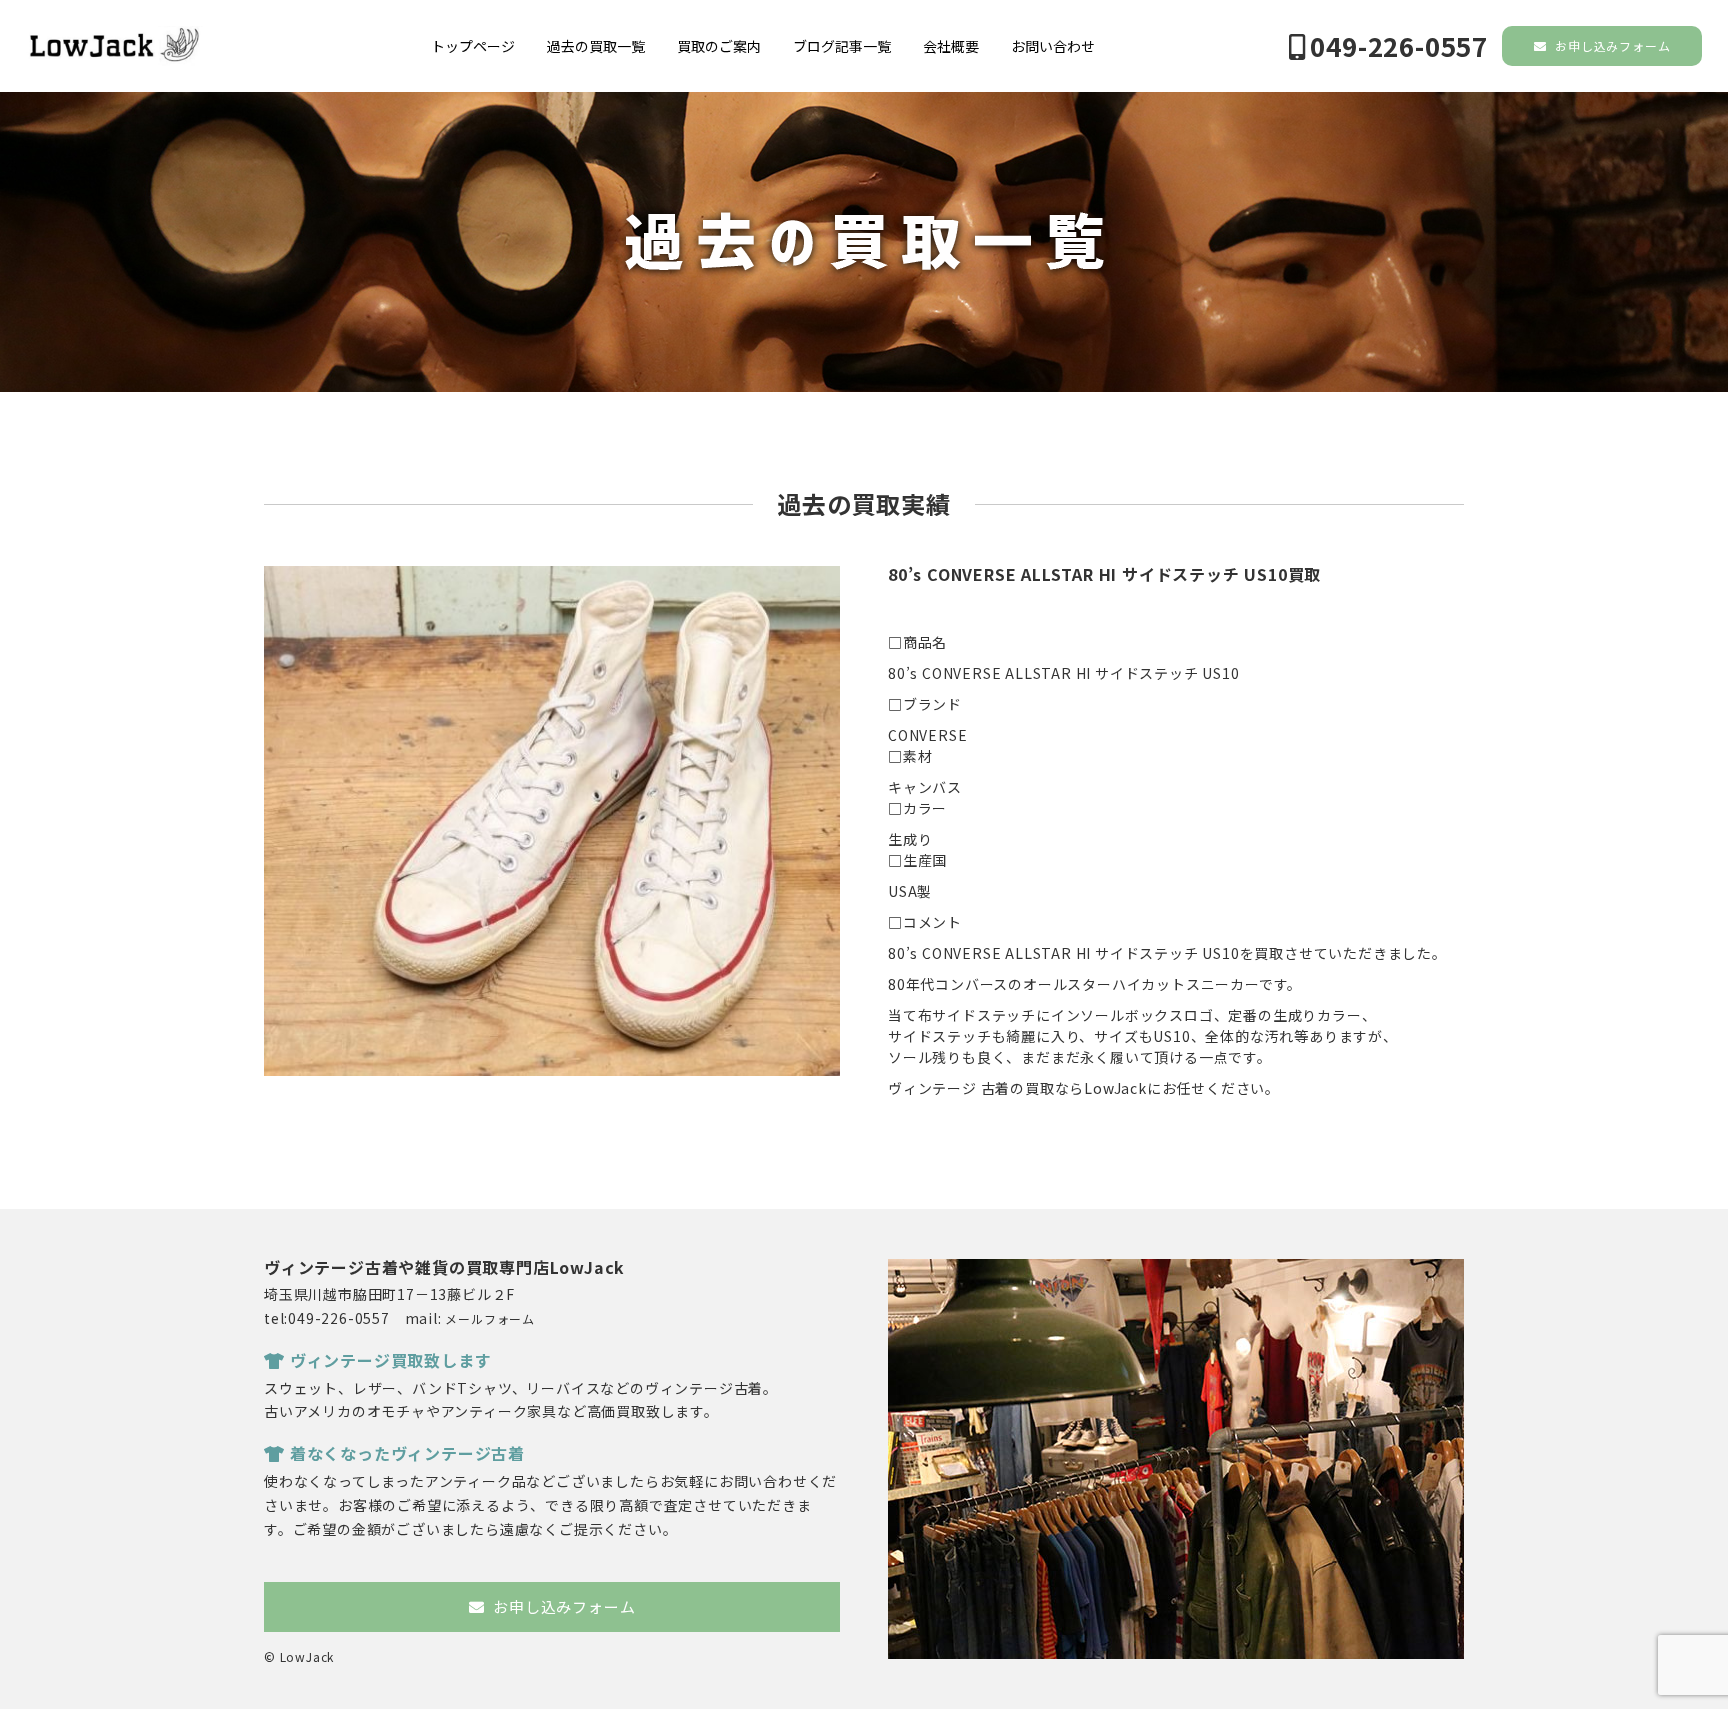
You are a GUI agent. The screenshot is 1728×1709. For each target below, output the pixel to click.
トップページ (473, 46)
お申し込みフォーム (1610, 45)
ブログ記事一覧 (842, 46)
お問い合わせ (1053, 46)
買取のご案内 (719, 46)
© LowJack (299, 1656)
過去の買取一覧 (596, 46)
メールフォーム (490, 1318)
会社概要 (951, 46)
